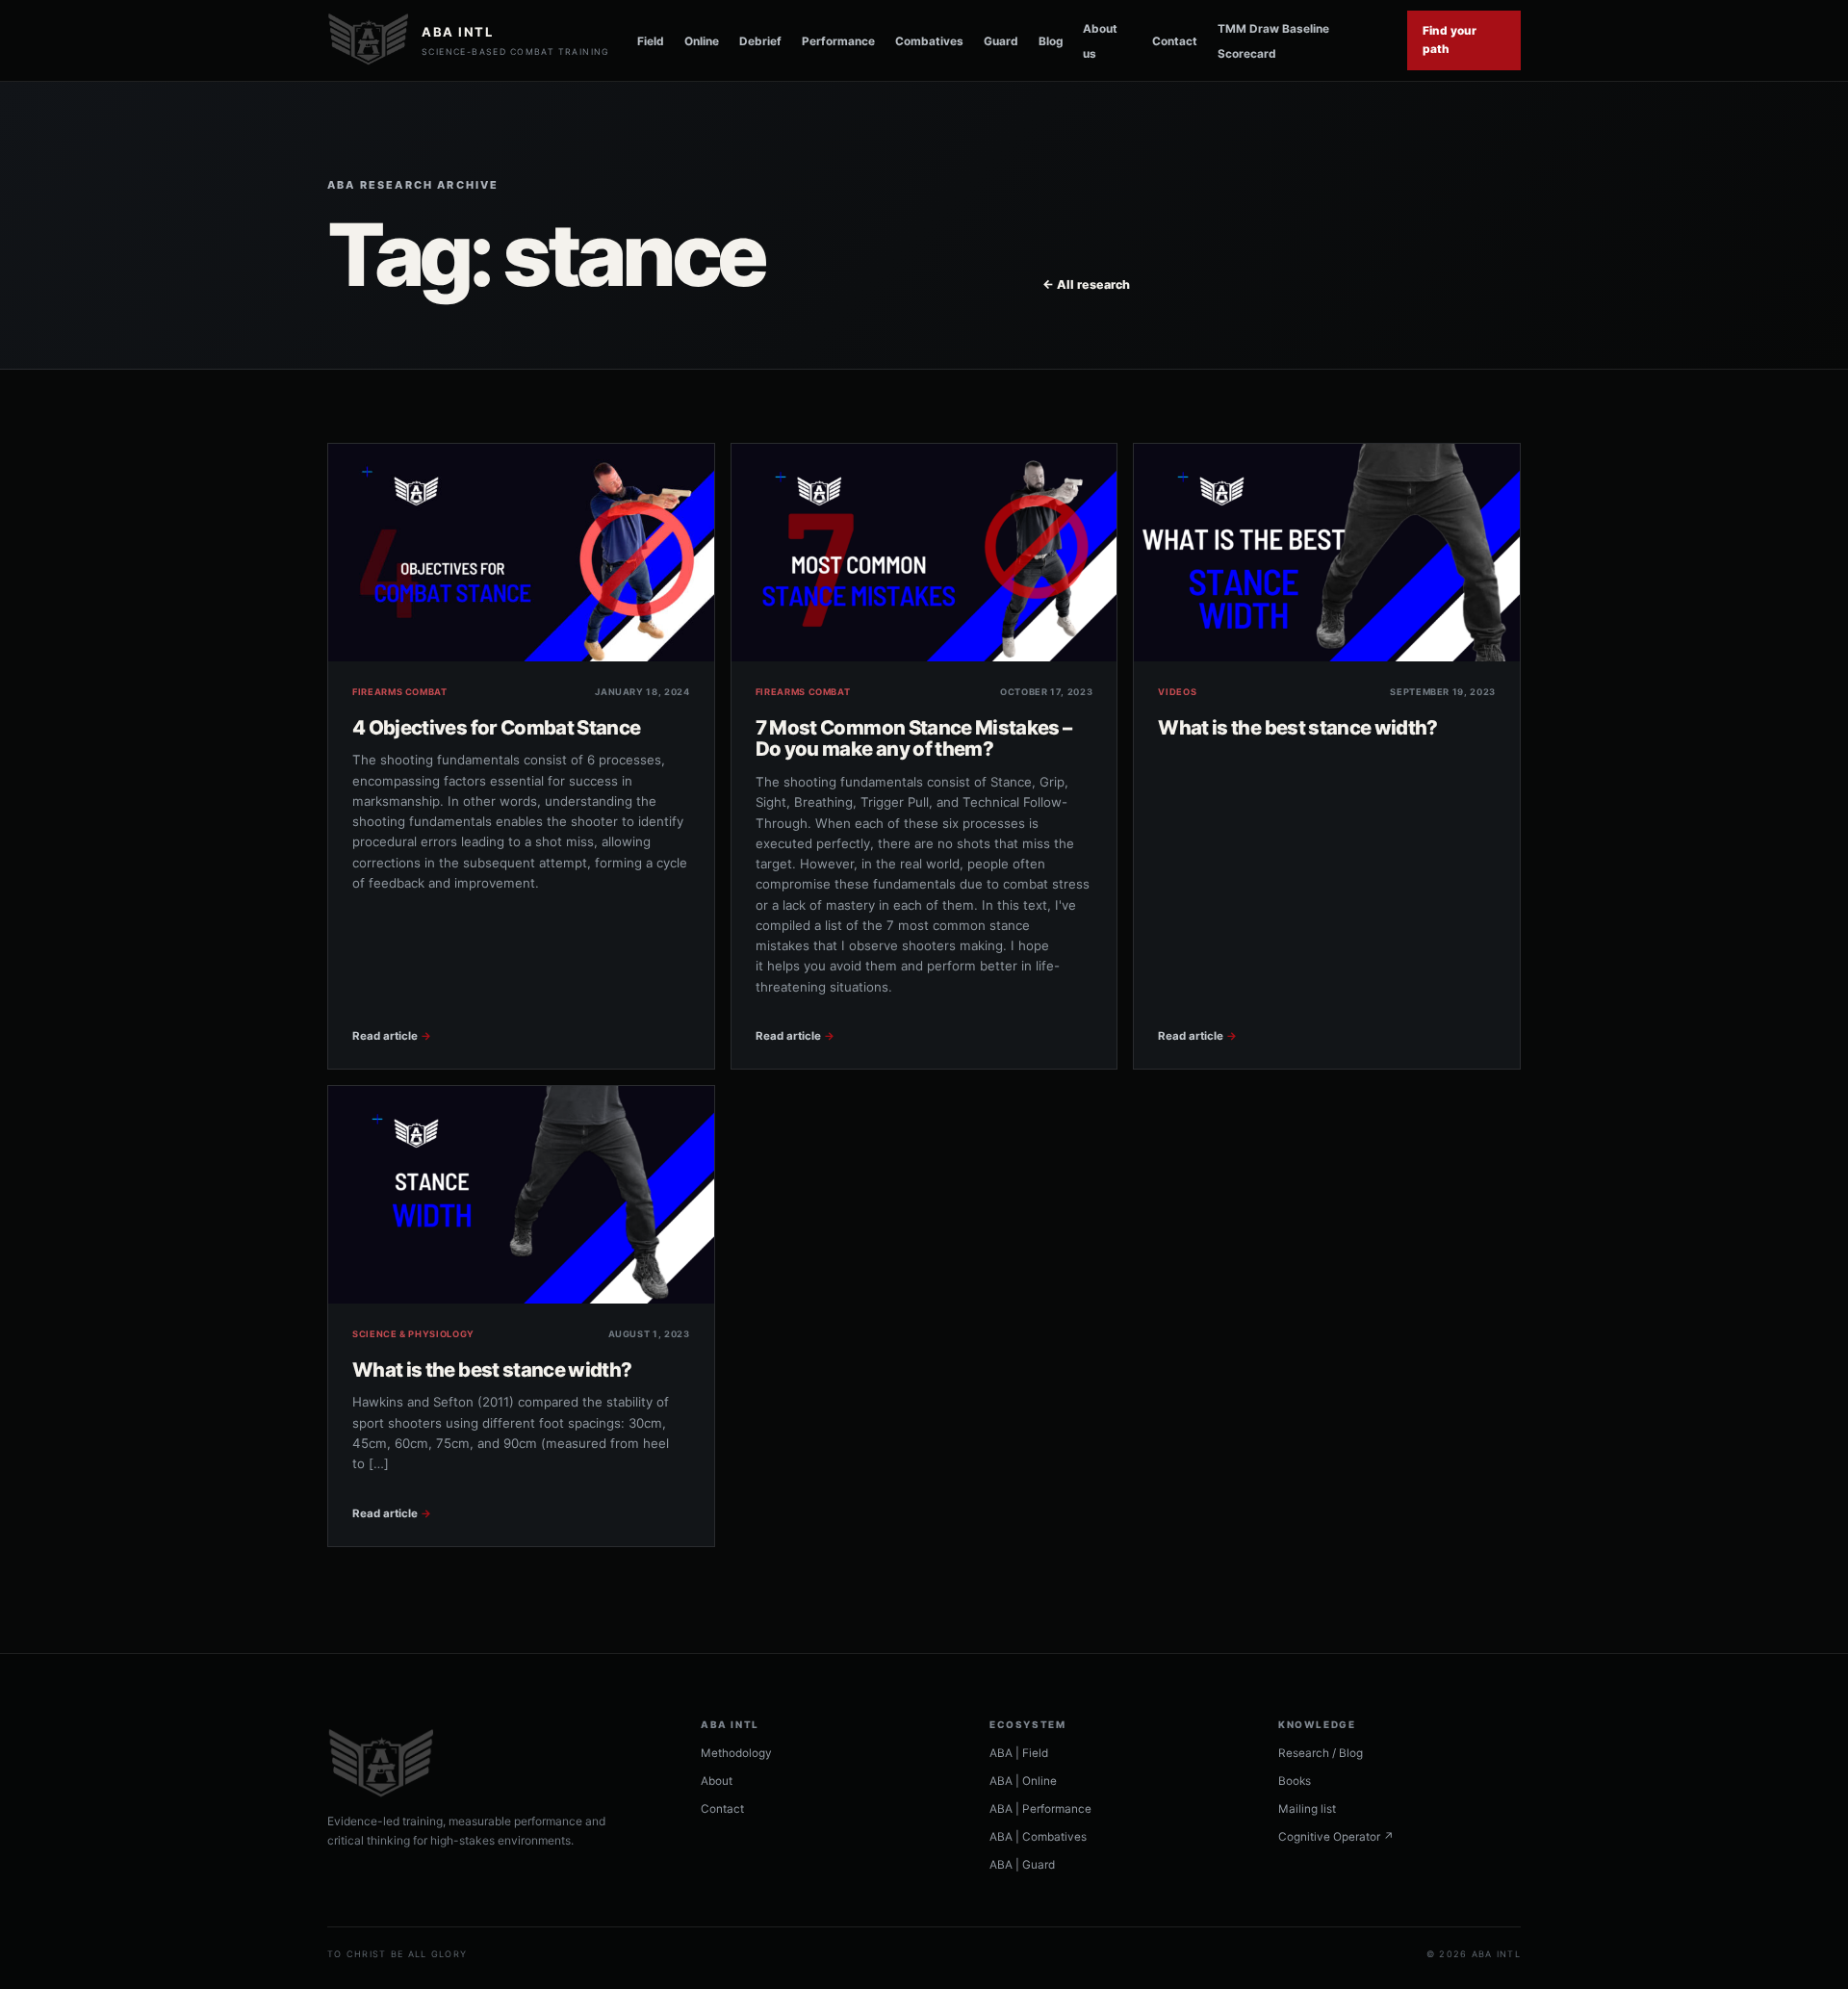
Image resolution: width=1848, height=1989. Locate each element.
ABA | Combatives (1038, 1837)
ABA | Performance (1040, 1809)
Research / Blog (1321, 1753)
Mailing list (1307, 1809)
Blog (1051, 41)
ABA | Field (1019, 1753)
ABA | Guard (1022, 1865)
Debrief (760, 41)
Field (651, 41)
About (717, 1781)
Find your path (1450, 40)
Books (1295, 1781)
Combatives (929, 41)
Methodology (736, 1753)
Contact (1175, 41)
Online (702, 41)
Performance (838, 41)
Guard (1001, 41)
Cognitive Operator (1336, 1837)
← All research (1086, 284)
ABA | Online (1023, 1781)
